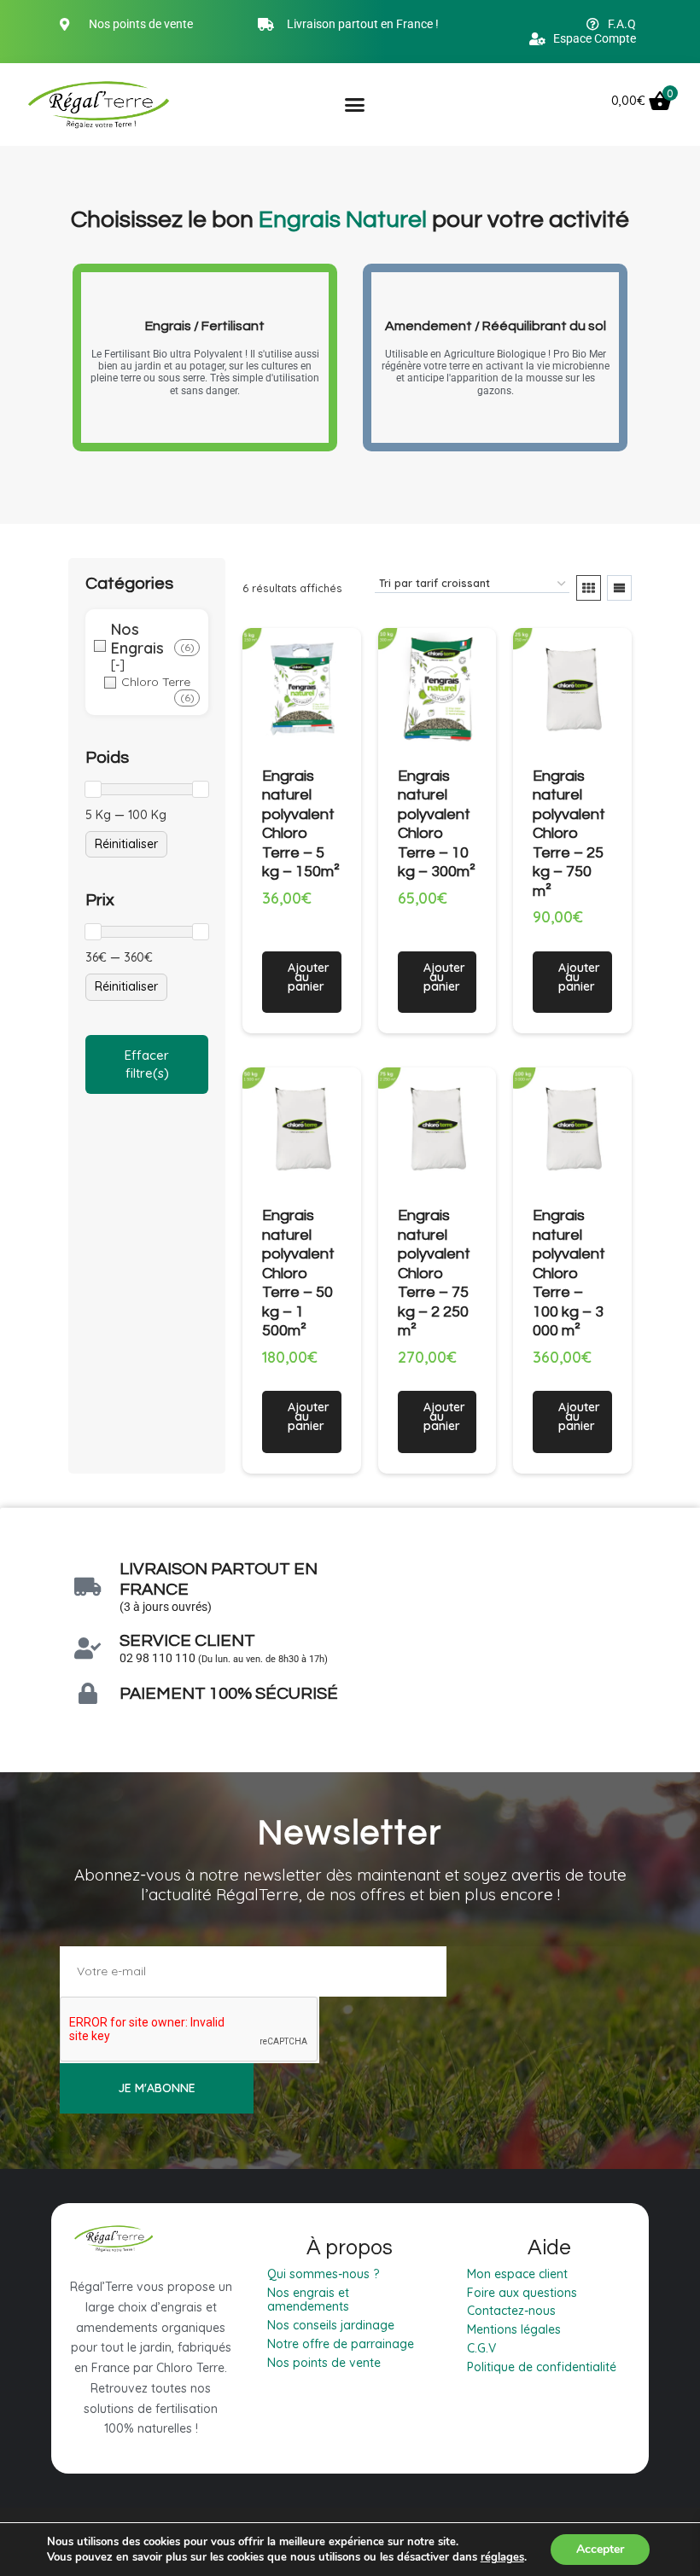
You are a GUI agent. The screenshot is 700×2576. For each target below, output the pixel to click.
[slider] (93, 789)
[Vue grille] (589, 588)
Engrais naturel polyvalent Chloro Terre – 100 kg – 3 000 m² (569, 1273)
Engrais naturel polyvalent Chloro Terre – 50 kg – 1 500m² (298, 1273)
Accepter (600, 2549)
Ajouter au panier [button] (309, 977)
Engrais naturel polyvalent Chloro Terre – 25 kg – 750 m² (569, 834)
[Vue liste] (619, 588)
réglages (502, 2557)
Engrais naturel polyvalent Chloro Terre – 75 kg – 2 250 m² (434, 1273)
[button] (354, 104)
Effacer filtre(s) (147, 1064)
